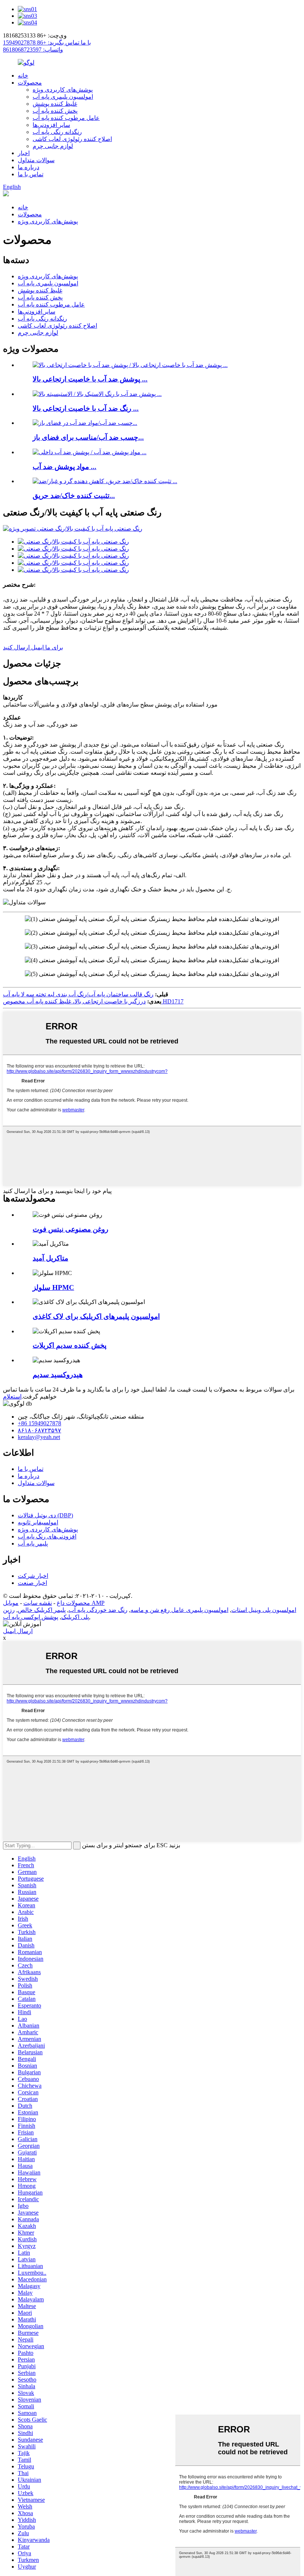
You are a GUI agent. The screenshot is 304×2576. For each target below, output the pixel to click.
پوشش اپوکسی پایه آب (31, 1617)
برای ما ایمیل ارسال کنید (33, 647)
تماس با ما (31, 174)
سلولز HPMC (53, 1287)
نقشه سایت (38, 1603)
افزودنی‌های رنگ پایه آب (47, 1536)
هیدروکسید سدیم (58, 1375)
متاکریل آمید (50, 1258)
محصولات (30, 83)
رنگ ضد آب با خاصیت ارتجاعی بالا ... (86, 408)
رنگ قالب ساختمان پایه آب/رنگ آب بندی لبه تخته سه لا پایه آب (78, 994)
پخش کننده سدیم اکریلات (70, 1345)
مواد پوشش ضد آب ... (65, 467)
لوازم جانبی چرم (53, 146)
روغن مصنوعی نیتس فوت (70, 1229)
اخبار (24, 153)
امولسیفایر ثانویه (38, 1522)
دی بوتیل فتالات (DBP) (45, 1515)
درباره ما (29, 167)
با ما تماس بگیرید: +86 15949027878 (47, 42)
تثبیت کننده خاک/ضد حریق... (74, 496)
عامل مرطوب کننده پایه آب (66, 118)
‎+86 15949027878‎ (39, 1423)
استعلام (12, 1397)
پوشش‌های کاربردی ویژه (63, 90)
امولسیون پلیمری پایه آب (63, 97)
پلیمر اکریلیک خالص (42, 1610)
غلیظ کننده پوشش (55, 104)
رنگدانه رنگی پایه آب (57, 132)
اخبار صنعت (32, 1583)
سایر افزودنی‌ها (51, 125)
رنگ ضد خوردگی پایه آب (98, 1610)
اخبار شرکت (33, 1576)
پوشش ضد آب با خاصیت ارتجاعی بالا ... (90, 379)
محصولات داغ (73, 1603)
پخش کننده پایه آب (55, 111)
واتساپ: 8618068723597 (33, 50)
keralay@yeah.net (39, 1437)
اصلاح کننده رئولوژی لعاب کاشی (72, 139)
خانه (23, 76)
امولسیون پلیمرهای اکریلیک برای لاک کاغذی (96, 1316)
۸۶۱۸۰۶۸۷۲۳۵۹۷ (39, 1430)
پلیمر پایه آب (33, 1543)
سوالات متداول (36, 160)
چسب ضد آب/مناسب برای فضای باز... (88, 437)
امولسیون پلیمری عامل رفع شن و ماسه (179, 1610)
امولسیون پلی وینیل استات (264, 1610)
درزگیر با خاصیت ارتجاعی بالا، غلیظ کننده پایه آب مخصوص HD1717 (93, 1001)
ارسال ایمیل (18, 1631)
